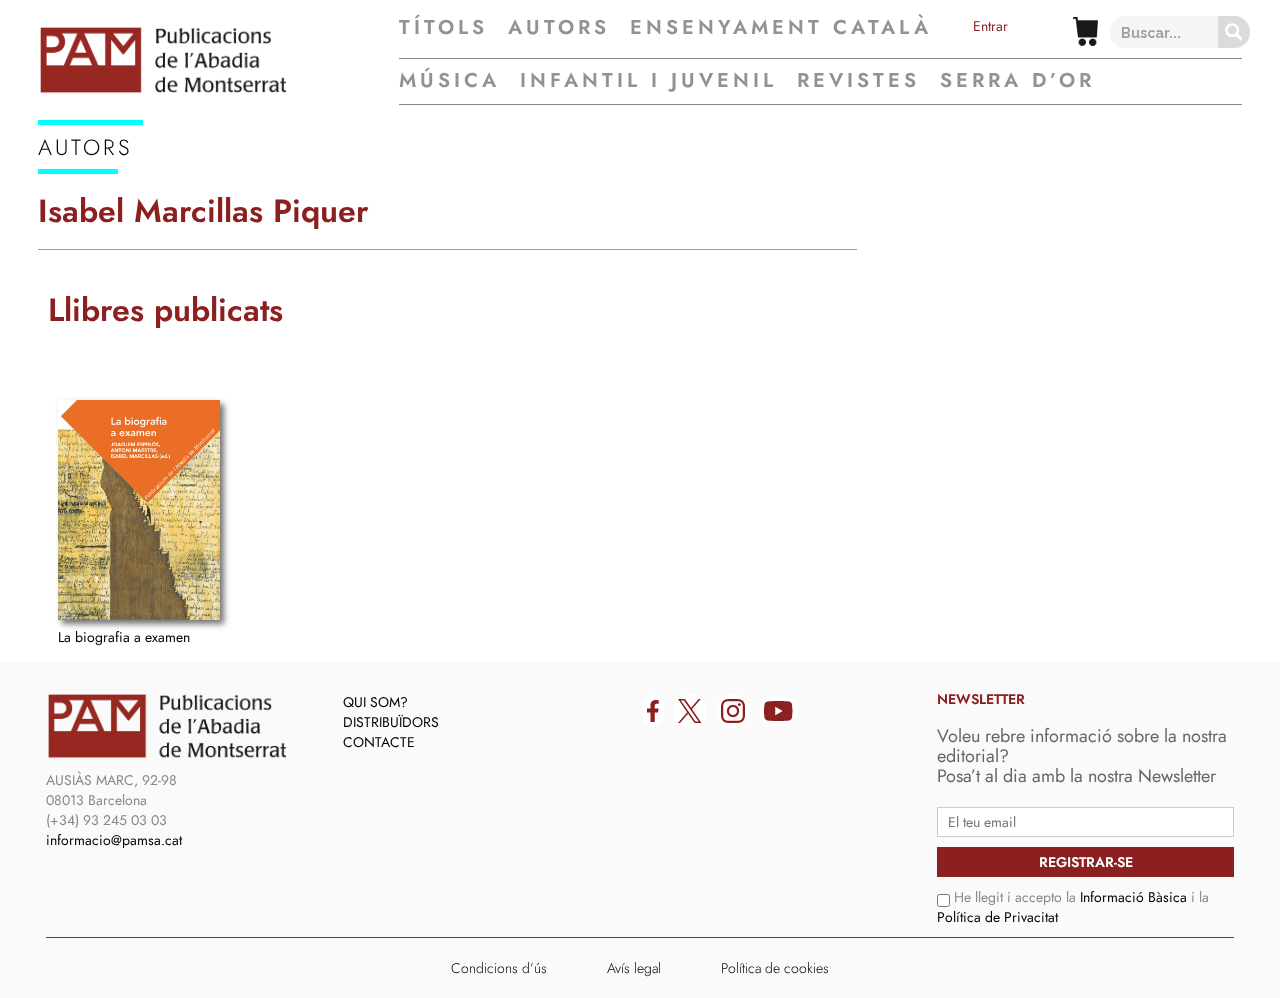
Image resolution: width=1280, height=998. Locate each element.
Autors (559, 28)
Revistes (858, 80)
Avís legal (634, 968)
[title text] (218, 60)
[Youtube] (778, 711)
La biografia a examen (124, 637)
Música (449, 80)
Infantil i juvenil (648, 80)
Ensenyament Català (781, 28)
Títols (443, 28)
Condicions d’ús (499, 968)
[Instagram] (733, 711)
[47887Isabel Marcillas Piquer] (139, 510)
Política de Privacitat (997, 917)
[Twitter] (690, 711)
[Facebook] (653, 711)
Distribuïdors (391, 722)
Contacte (379, 742)
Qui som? (375, 702)
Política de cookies (775, 968)
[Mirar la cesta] (1085, 31)
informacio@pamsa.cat (114, 840)
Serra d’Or (1017, 80)
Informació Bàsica (1133, 897)
